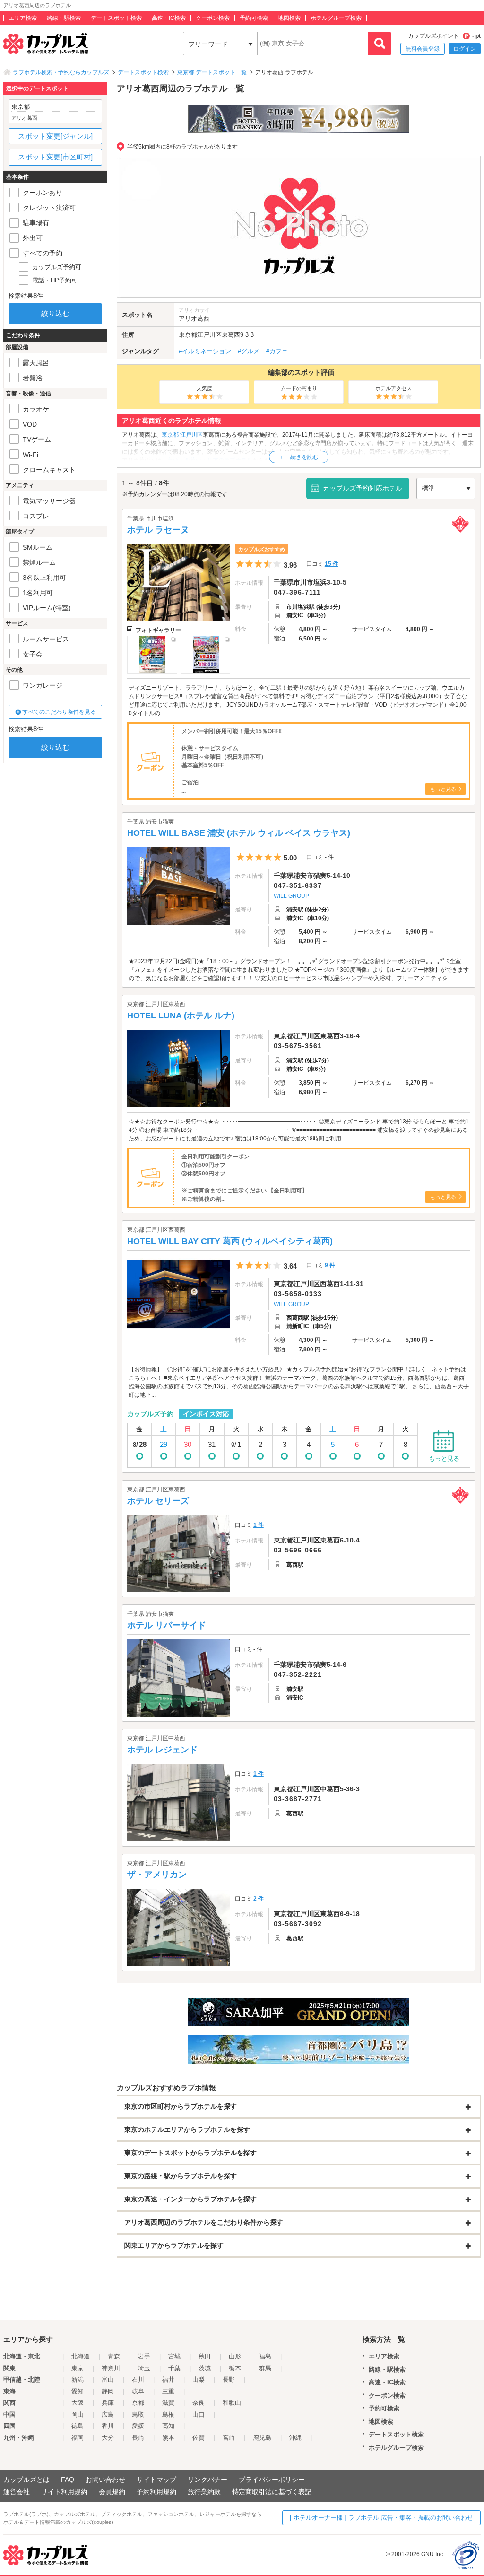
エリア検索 (23, 18)
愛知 (78, 2391)
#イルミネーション (205, 351)
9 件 (330, 1265)
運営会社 (17, 2492)
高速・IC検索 (169, 18)
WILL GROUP (291, 896)
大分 (108, 2438)
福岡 (78, 2438)
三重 (168, 2391)
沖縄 (295, 2438)
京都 (138, 2403)
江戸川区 (209, 335)
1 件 (259, 1525)
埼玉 (144, 2368)
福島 (265, 2356)
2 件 (259, 1899)
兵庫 (108, 2403)
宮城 (174, 2356)
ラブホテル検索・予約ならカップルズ (61, 72)
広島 (108, 2414)
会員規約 (112, 2492)
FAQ (68, 2480)
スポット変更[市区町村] (55, 157)
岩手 (144, 2356)
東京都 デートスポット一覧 (212, 72)
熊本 (168, 2438)
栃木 (235, 2368)
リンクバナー (207, 2480)
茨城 (205, 2368)
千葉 (174, 2368)
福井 (168, 2379)
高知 (168, 2426)
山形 (235, 2356)
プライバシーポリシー (272, 2480)
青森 (114, 2356)
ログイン (465, 49)
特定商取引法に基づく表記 (272, 2492)
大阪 (78, 2403)
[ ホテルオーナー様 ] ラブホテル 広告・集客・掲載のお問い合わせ (381, 2518)
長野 (229, 2379)
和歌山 (232, 2403)
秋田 (205, 2356)
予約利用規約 (156, 2492)
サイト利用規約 (64, 2492)
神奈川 (111, 2368)
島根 (168, 2414)
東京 (78, 2368)
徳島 (78, 2426)
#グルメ (249, 351)
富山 (108, 2379)
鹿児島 (262, 2438)
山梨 (199, 2379)
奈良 (199, 2403)
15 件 (332, 564)
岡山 (78, 2414)
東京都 (188, 335)
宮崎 (229, 2438)
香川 (108, 2426)
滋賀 (168, 2403)
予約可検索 (254, 18)
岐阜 (138, 2391)
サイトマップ (156, 2480)
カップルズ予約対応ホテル (363, 488)
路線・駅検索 (64, 18)
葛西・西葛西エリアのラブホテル (210, 460)
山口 (199, 2414)
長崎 (138, 2438)
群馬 (265, 2368)
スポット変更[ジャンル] (55, 136)
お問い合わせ (105, 2480)
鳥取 (138, 2414)
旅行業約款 (204, 2492)
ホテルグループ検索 (336, 18)
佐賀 (199, 2438)
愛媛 (138, 2426)
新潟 (78, 2379)
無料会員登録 (423, 49)
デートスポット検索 (116, 18)
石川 (138, 2379)
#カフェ (277, 351)
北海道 (81, 2356)
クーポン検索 (213, 18)
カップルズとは (26, 2480)
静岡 (108, 2391)
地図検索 (289, 18)
